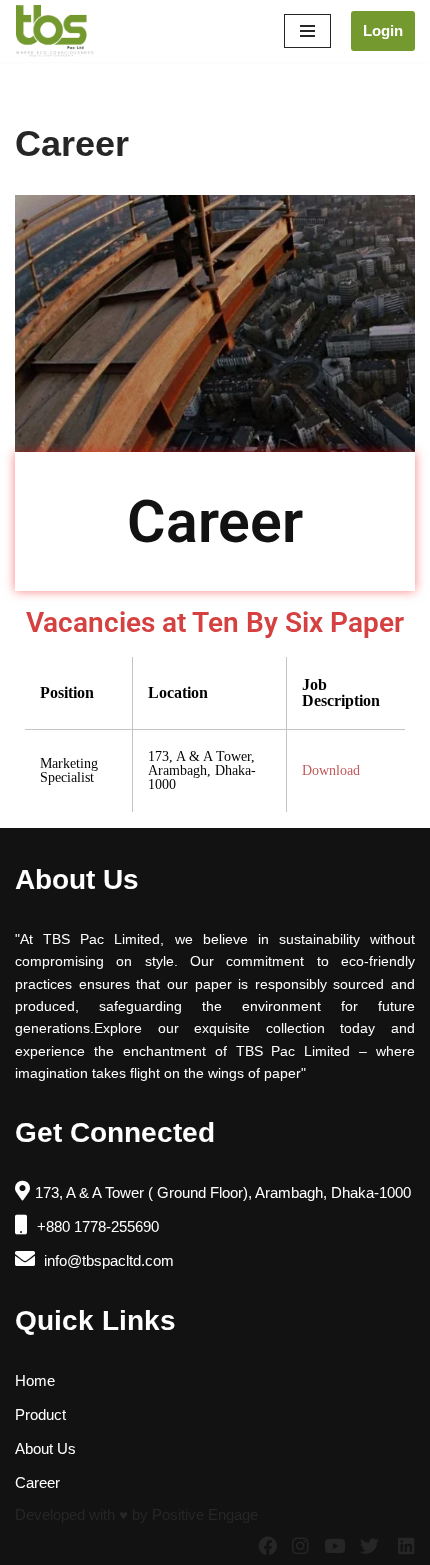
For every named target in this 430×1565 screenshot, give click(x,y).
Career (37, 1482)
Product (40, 1414)
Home (35, 1380)
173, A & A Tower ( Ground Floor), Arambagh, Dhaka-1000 (223, 1192)
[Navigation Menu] (307, 31)
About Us (45, 1448)
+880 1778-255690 (96, 1226)
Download (331, 771)
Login (383, 30)
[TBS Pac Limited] (56, 31)
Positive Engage (205, 1514)
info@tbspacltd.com (107, 1260)
